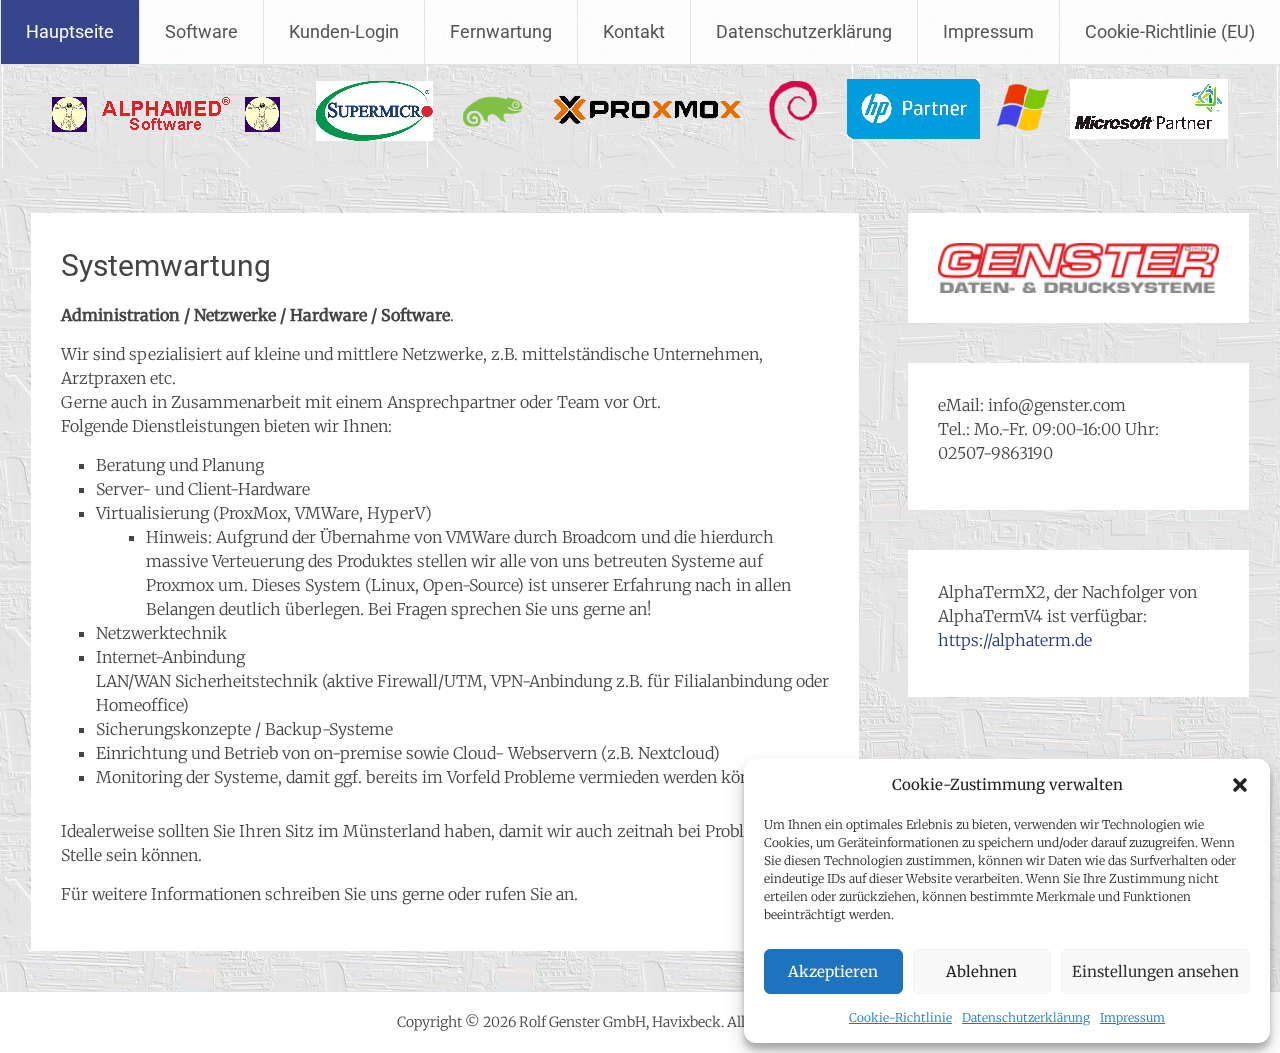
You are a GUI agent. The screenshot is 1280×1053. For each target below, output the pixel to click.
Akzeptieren (833, 971)
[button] (1240, 785)
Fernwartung (501, 31)
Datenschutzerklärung (1026, 1017)
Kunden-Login (344, 31)
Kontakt (634, 31)
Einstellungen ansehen (1155, 971)
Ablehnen (981, 971)
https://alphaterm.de (1015, 640)
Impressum (1132, 1017)
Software (201, 31)
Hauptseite (70, 31)
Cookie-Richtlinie (900, 1017)
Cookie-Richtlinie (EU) (1170, 31)
